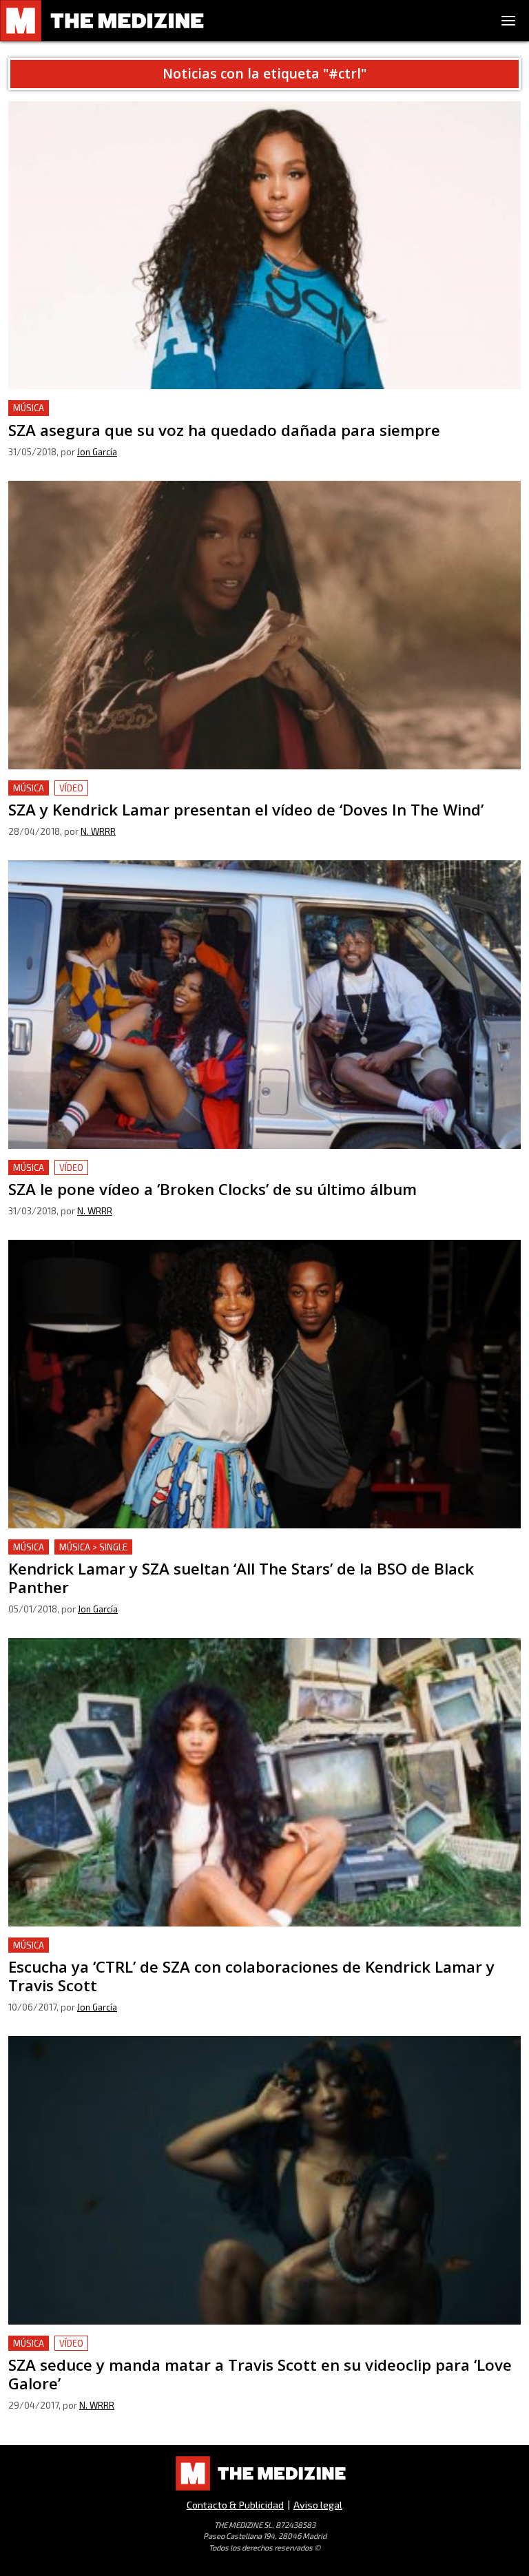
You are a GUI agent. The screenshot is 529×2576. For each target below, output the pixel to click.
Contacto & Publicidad (235, 2505)
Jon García (97, 452)
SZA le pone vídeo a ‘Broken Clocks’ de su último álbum (145, 1168)
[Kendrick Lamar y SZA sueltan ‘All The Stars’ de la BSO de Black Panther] (264, 1384)
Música (29, 408)
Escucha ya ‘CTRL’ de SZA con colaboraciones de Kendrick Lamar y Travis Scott (203, 1945)
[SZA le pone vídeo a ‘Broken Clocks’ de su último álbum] (264, 1005)
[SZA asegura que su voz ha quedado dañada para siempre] (264, 246)
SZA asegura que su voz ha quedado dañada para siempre (151, 408)
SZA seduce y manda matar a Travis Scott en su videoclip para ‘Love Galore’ (195, 2344)
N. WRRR (98, 831)
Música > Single (93, 1547)
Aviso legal (318, 2505)
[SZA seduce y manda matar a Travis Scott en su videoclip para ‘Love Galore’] (264, 2180)
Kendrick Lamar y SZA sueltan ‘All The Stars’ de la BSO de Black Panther (186, 1547)
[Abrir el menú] (508, 21)
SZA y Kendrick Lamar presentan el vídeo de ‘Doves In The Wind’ (169, 788)
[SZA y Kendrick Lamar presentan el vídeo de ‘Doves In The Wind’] (264, 625)
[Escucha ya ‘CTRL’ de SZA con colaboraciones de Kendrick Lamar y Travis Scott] (264, 1782)
